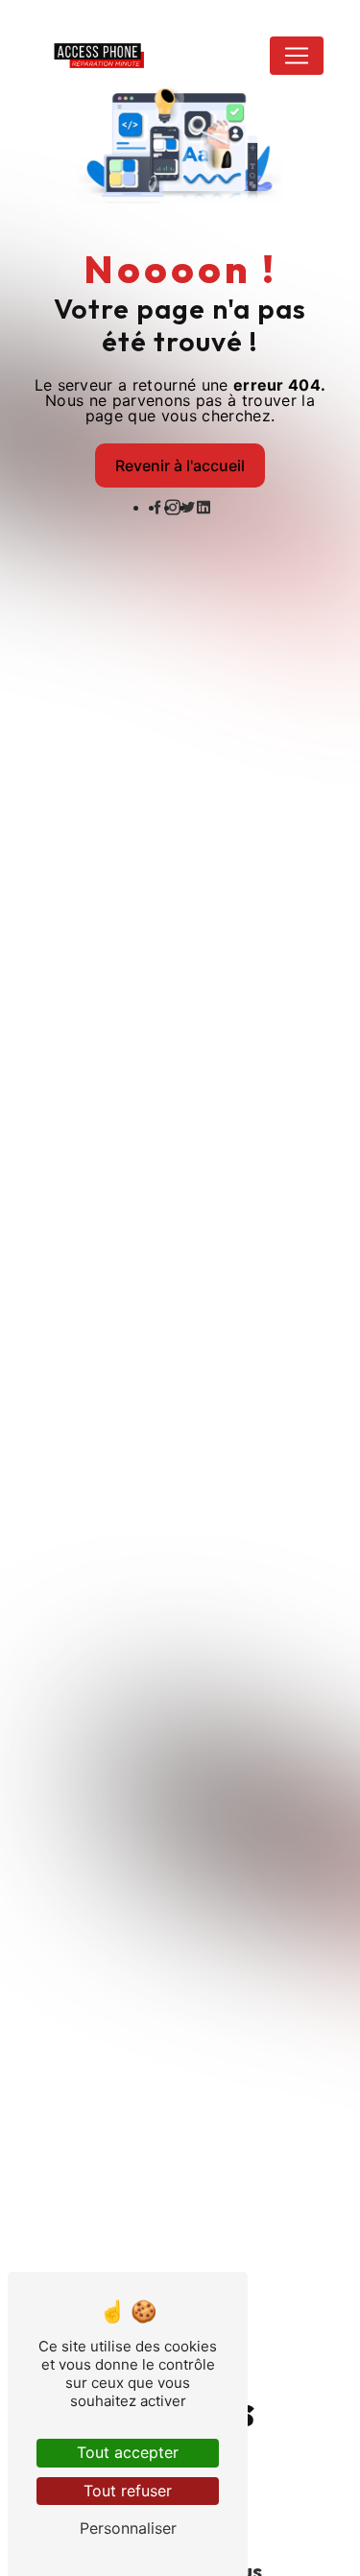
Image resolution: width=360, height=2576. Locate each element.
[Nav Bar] (297, 56)
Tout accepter (128, 2452)
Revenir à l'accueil (180, 465)
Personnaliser (128, 2528)
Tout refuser (128, 2491)
